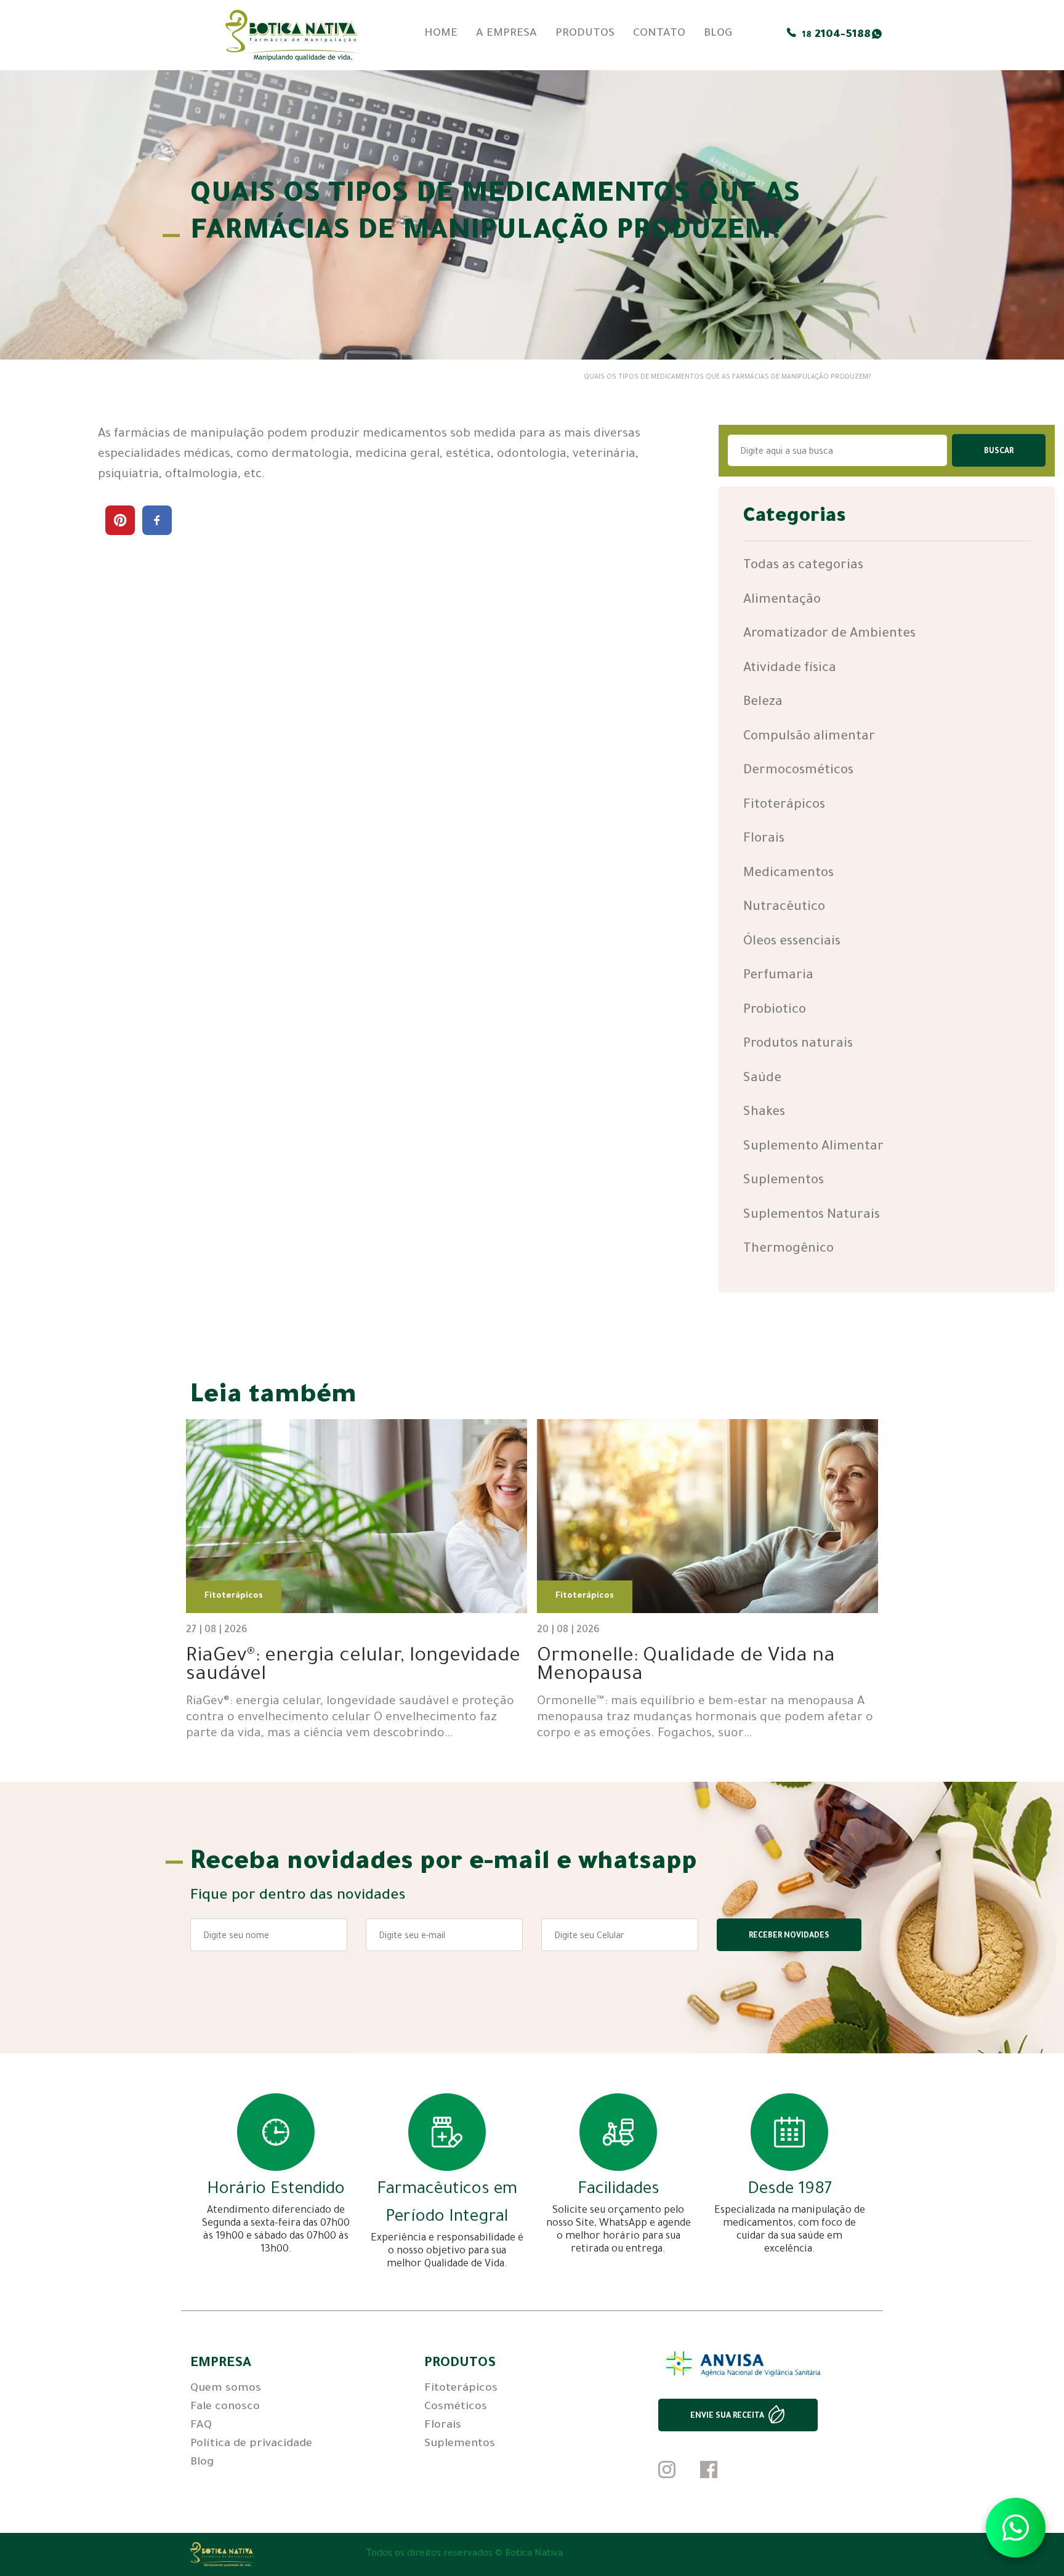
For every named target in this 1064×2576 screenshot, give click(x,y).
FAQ (201, 2426)
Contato (659, 34)
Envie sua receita (727, 2417)
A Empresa (506, 34)
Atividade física (790, 669)
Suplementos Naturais (812, 1216)
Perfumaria (778, 976)
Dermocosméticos (798, 771)
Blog (718, 34)
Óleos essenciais (792, 942)
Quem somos (226, 2389)
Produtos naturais (798, 1044)
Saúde (762, 1079)
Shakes (764, 1113)
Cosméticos (456, 2407)
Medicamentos (788, 874)
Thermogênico (788, 1250)
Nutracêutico (784, 908)
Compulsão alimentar (809, 737)
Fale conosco (225, 2407)
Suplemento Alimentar (813, 1147)
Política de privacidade (251, 2444)
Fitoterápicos (784, 806)
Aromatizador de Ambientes (829, 634)
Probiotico (775, 1011)
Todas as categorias (803, 566)
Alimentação (782, 601)
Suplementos (784, 1181)
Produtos (585, 34)
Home (441, 34)
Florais (764, 839)
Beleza (763, 703)
